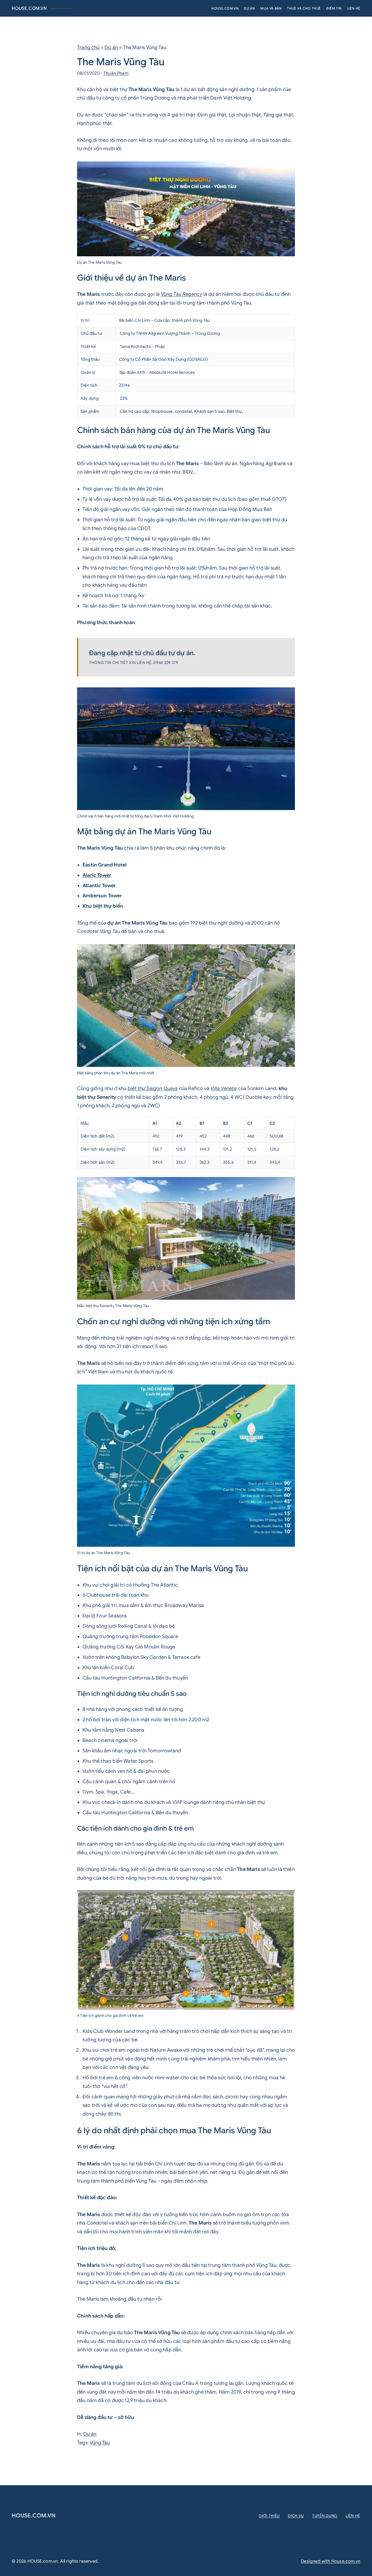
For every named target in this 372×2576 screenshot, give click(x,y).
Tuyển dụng (325, 2516)
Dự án (111, 47)
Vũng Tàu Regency (182, 294)
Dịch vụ (296, 2516)
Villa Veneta (224, 1088)
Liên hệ (353, 2516)
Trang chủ (88, 47)
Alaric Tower (97, 875)
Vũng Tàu (100, 2443)
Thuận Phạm (116, 73)
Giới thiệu (269, 2516)
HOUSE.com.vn (29, 8)
